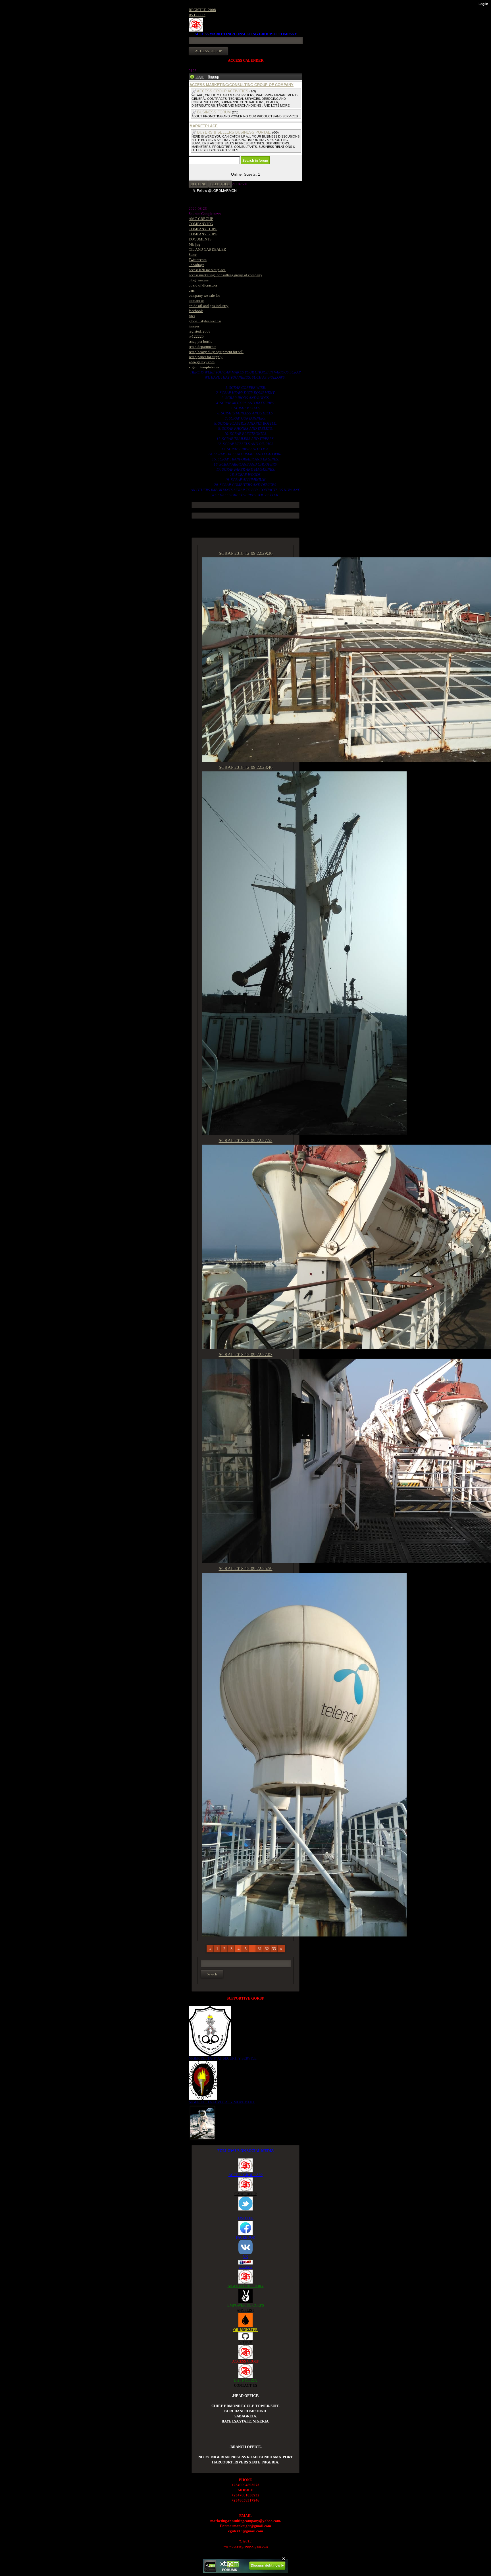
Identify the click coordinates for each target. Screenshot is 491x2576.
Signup (213, 77)
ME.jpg (194, 244)
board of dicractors (203, 285)
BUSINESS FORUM (214, 112)
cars (192, 290)
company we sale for (204, 295)
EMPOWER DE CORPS (246, 2305)
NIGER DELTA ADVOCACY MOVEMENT (222, 2102)
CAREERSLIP (246, 2194)
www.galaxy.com (202, 362)
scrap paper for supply (206, 357)
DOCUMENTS (200, 239)
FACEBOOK (246, 2237)
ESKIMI (246, 2267)
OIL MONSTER (246, 2330)
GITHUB (246, 2342)
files (192, 316)
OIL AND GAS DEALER (207, 249)
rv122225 (196, 336)
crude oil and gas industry (209, 306)
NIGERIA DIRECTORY (246, 2286)
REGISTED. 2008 (202, 10)
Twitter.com (198, 260)
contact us (196, 301)
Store (193, 255)
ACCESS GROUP (246, 2361)
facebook (196, 311)
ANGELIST (246, 2310)
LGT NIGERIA (246, 2380)
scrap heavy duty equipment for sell (216, 352)
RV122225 (197, 15)
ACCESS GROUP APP (246, 2175)
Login (200, 77)
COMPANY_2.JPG (203, 234)
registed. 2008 (200, 331)
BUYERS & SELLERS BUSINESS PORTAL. (234, 132)
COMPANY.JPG (201, 224)
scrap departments (202, 347)
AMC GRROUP (201, 219)
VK (246, 2257)
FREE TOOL (220, 184)
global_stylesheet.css (205, 321)
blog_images (199, 280)
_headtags (196, 265)
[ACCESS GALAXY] (202, 2122)
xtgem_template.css (204, 367)
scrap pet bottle (200, 342)
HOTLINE (198, 184)
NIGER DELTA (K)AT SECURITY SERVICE (223, 2058)
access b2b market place (207, 270)
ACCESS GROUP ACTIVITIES (223, 91)
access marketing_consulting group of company (225, 275)
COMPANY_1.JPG (203, 229)
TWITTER (246, 2218)
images (194, 326)
